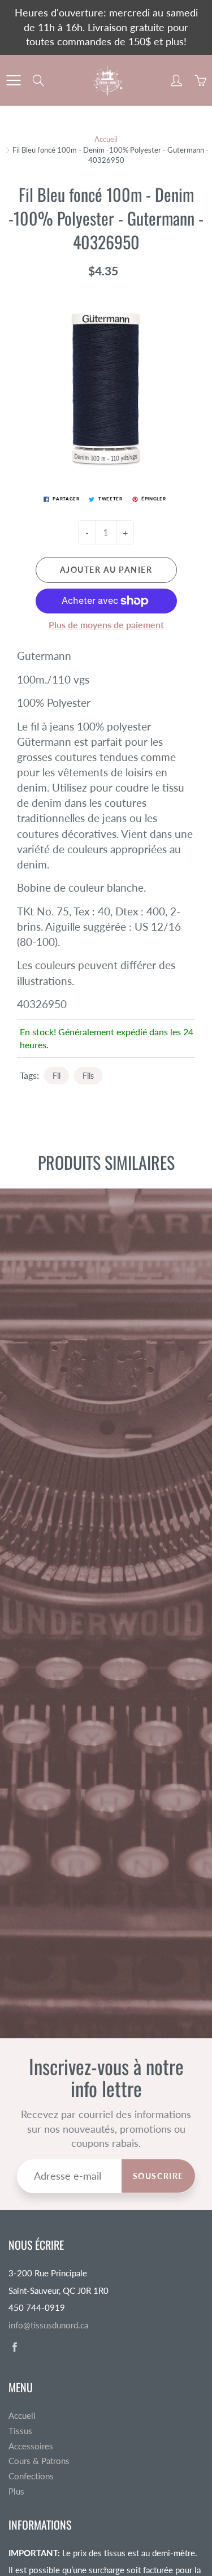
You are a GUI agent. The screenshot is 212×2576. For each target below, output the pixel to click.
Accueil (106, 139)
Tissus (20, 2431)
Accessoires (31, 2446)
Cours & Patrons (39, 2461)
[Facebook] (14, 2347)
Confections (31, 2476)
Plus (16, 2491)
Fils (88, 1076)
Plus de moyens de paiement (106, 624)
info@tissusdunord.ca (48, 2325)
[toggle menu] (13, 80)
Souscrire (158, 2176)
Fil (57, 1076)
